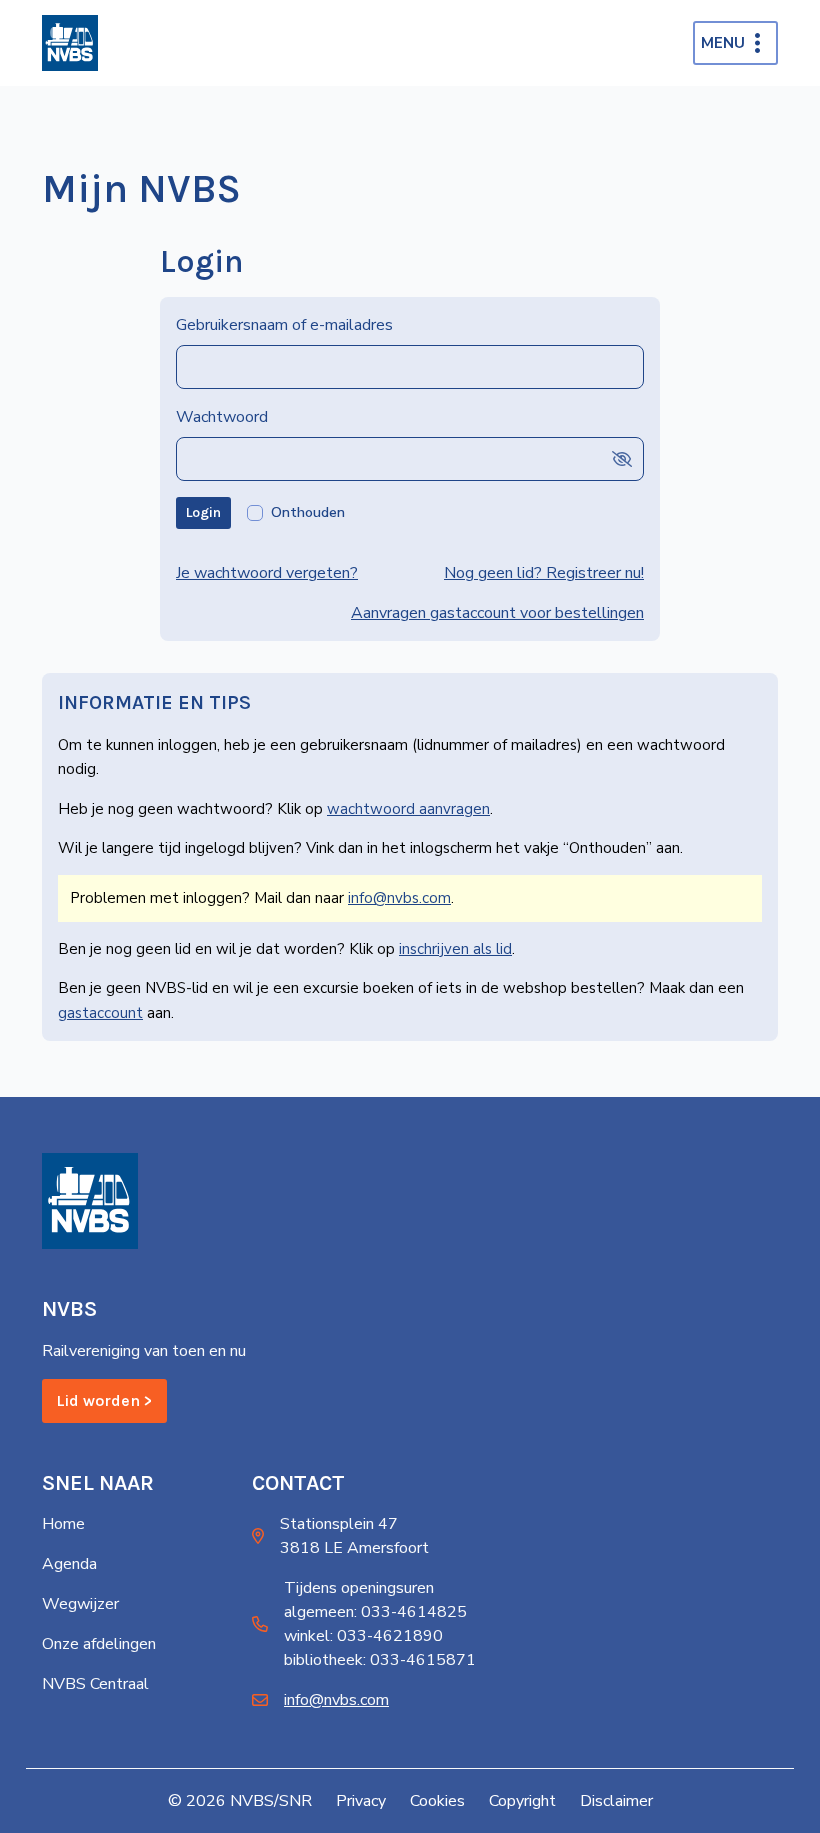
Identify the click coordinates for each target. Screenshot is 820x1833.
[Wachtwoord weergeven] (622, 458)
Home (63, 1524)
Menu (723, 43)
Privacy (361, 1801)
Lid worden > (104, 1400)
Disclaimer (616, 1801)
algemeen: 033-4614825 (375, 1612)
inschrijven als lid (455, 949)
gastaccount (100, 1013)
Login (203, 512)
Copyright (522, 1801)
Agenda (69, 1564)
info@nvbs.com (399, 898)
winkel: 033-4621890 (363, 1636)
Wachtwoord (222, 417)
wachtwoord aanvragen (408, 809)
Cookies (437, 1801)
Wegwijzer (80, 1604)
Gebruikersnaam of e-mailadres (284, 325)
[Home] (70, 43)
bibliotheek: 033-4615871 (380, 1660)
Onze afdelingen (99, 1644)
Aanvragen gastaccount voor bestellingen (497, 613)
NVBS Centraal (95, 1684)
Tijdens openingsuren (359, 1588)
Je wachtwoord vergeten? (267, 573)
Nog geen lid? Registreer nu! (544, 573)
